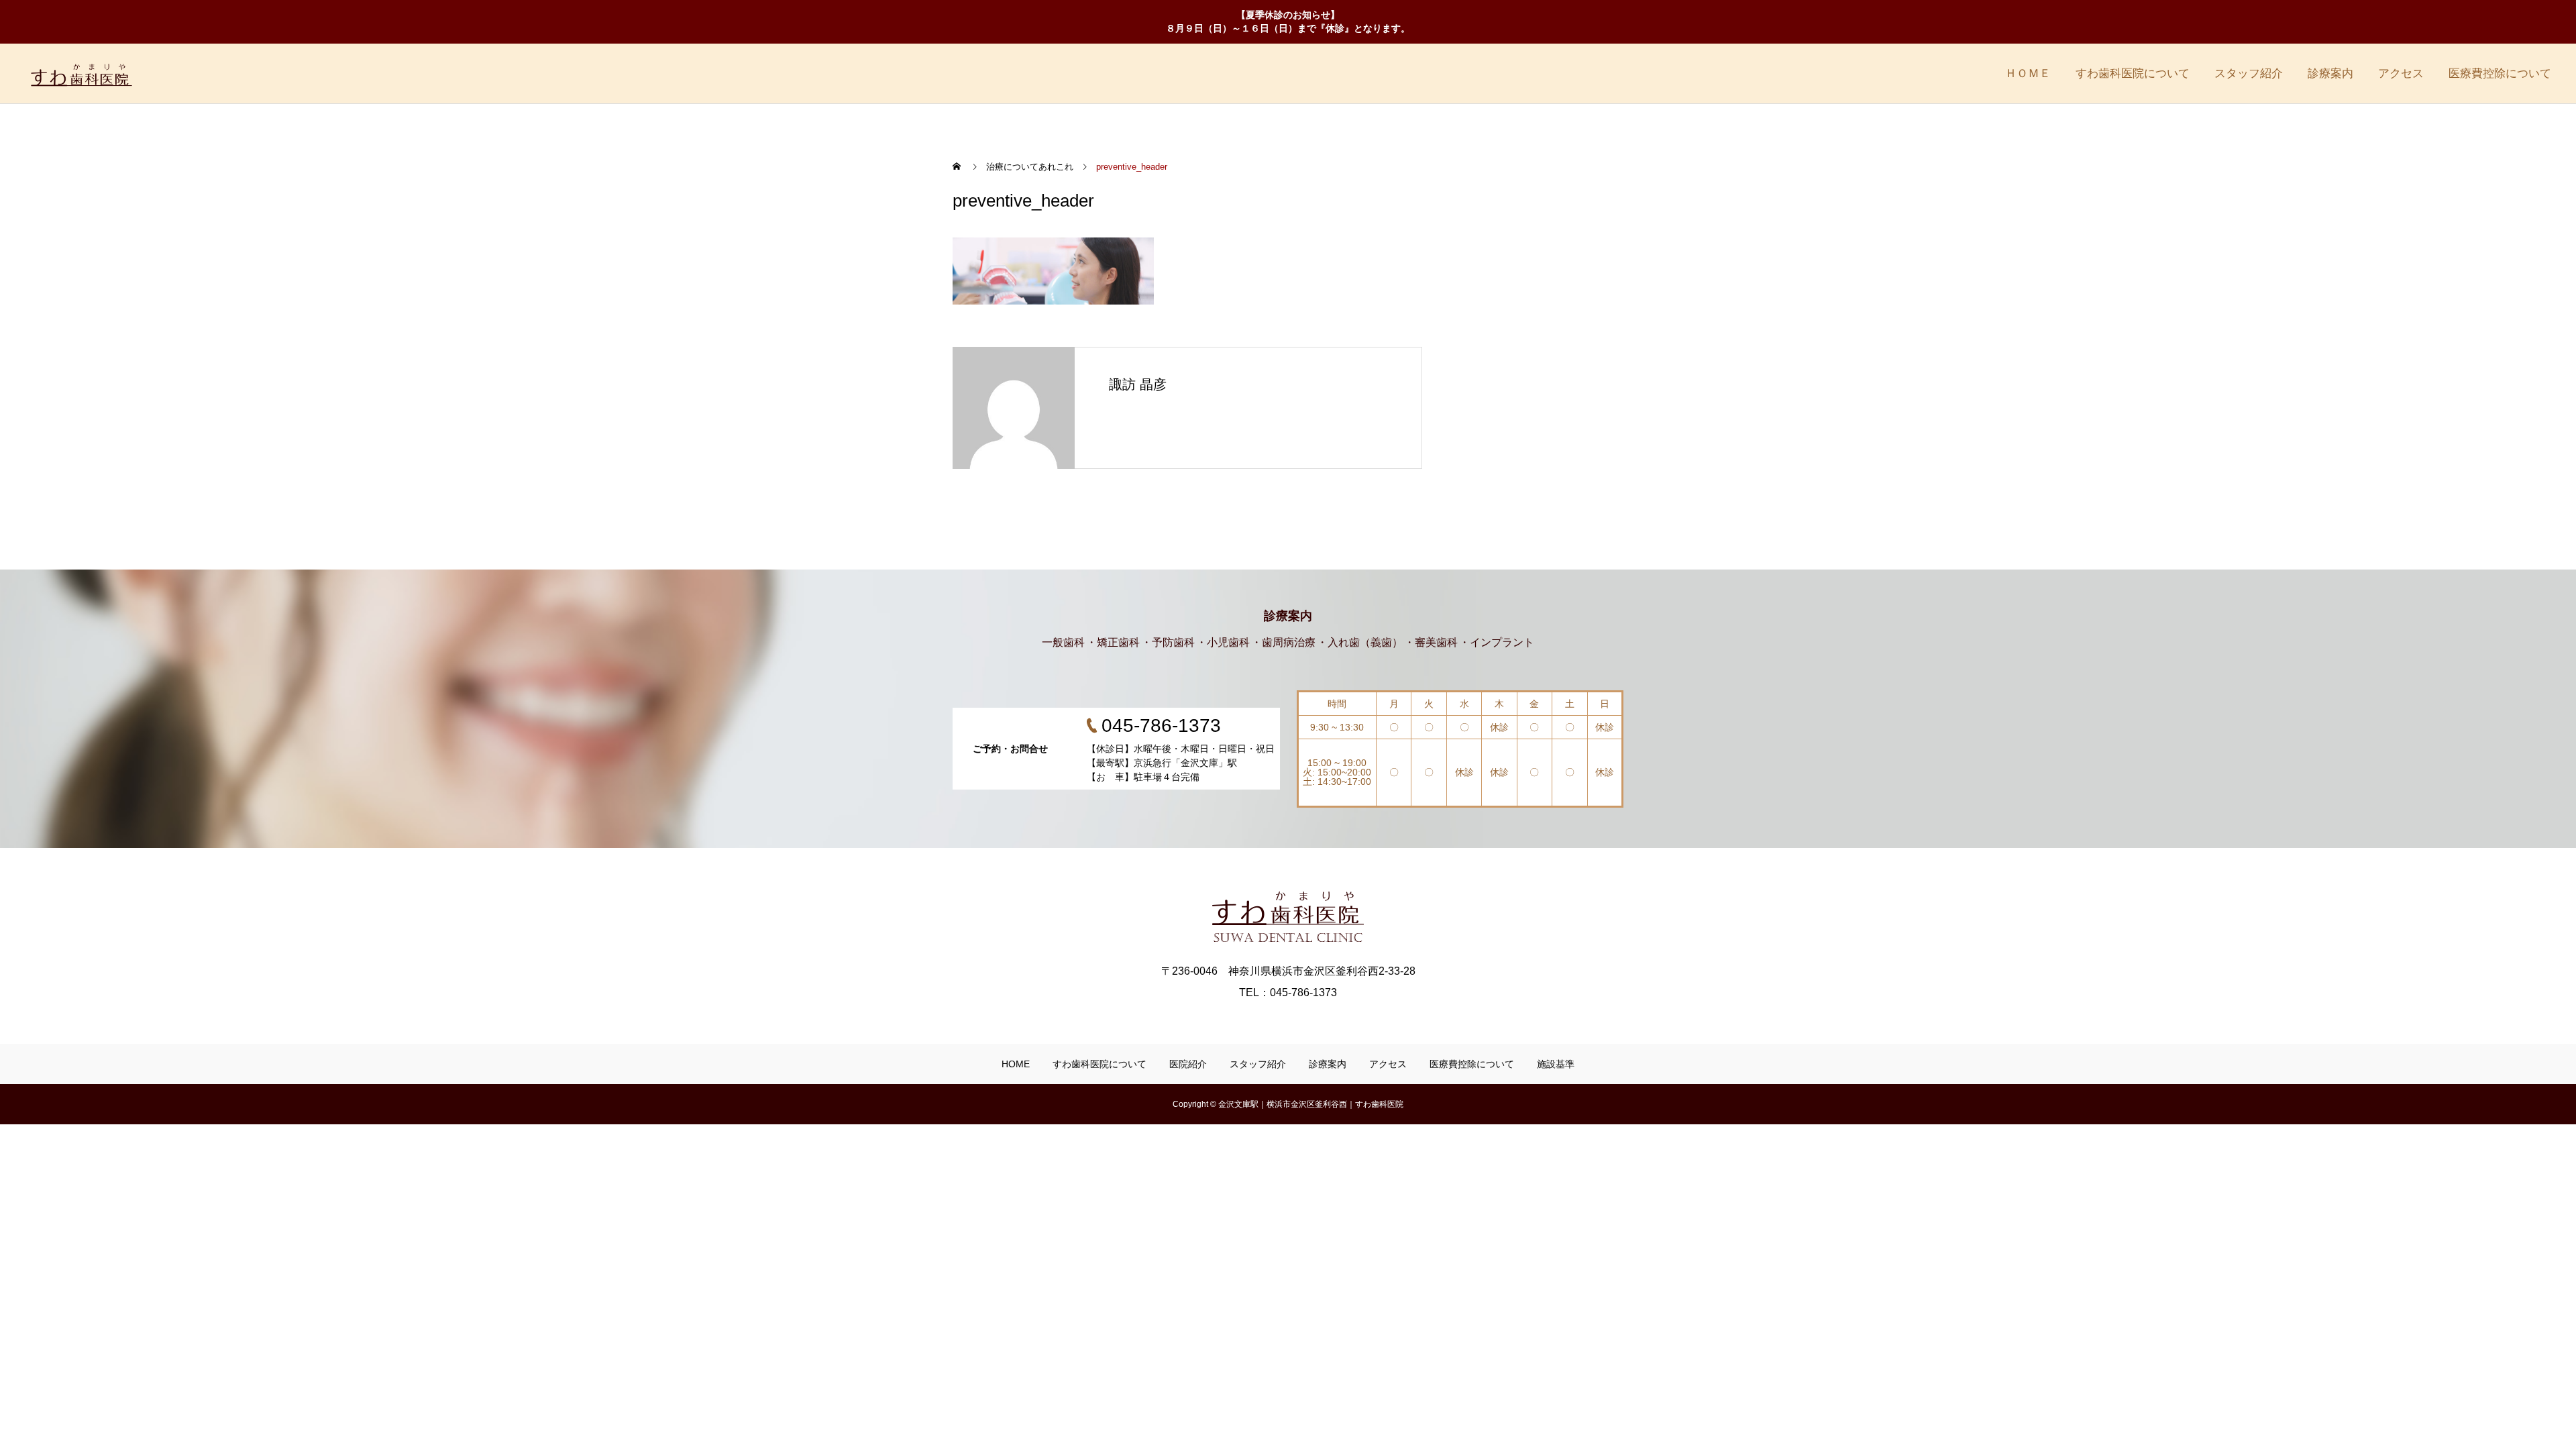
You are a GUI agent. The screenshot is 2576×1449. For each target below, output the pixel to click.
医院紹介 (1188, 1064)
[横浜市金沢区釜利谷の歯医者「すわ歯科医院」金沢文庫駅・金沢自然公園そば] (98, 73)
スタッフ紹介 (2249, 73)
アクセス (2401, 73)
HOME (1016, 1064)
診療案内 (2330, 73)
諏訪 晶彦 (1138, 384)
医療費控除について (2500, 73)
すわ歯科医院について (2133, 73)
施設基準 (1556, 1064)
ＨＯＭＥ (2028, 73)
